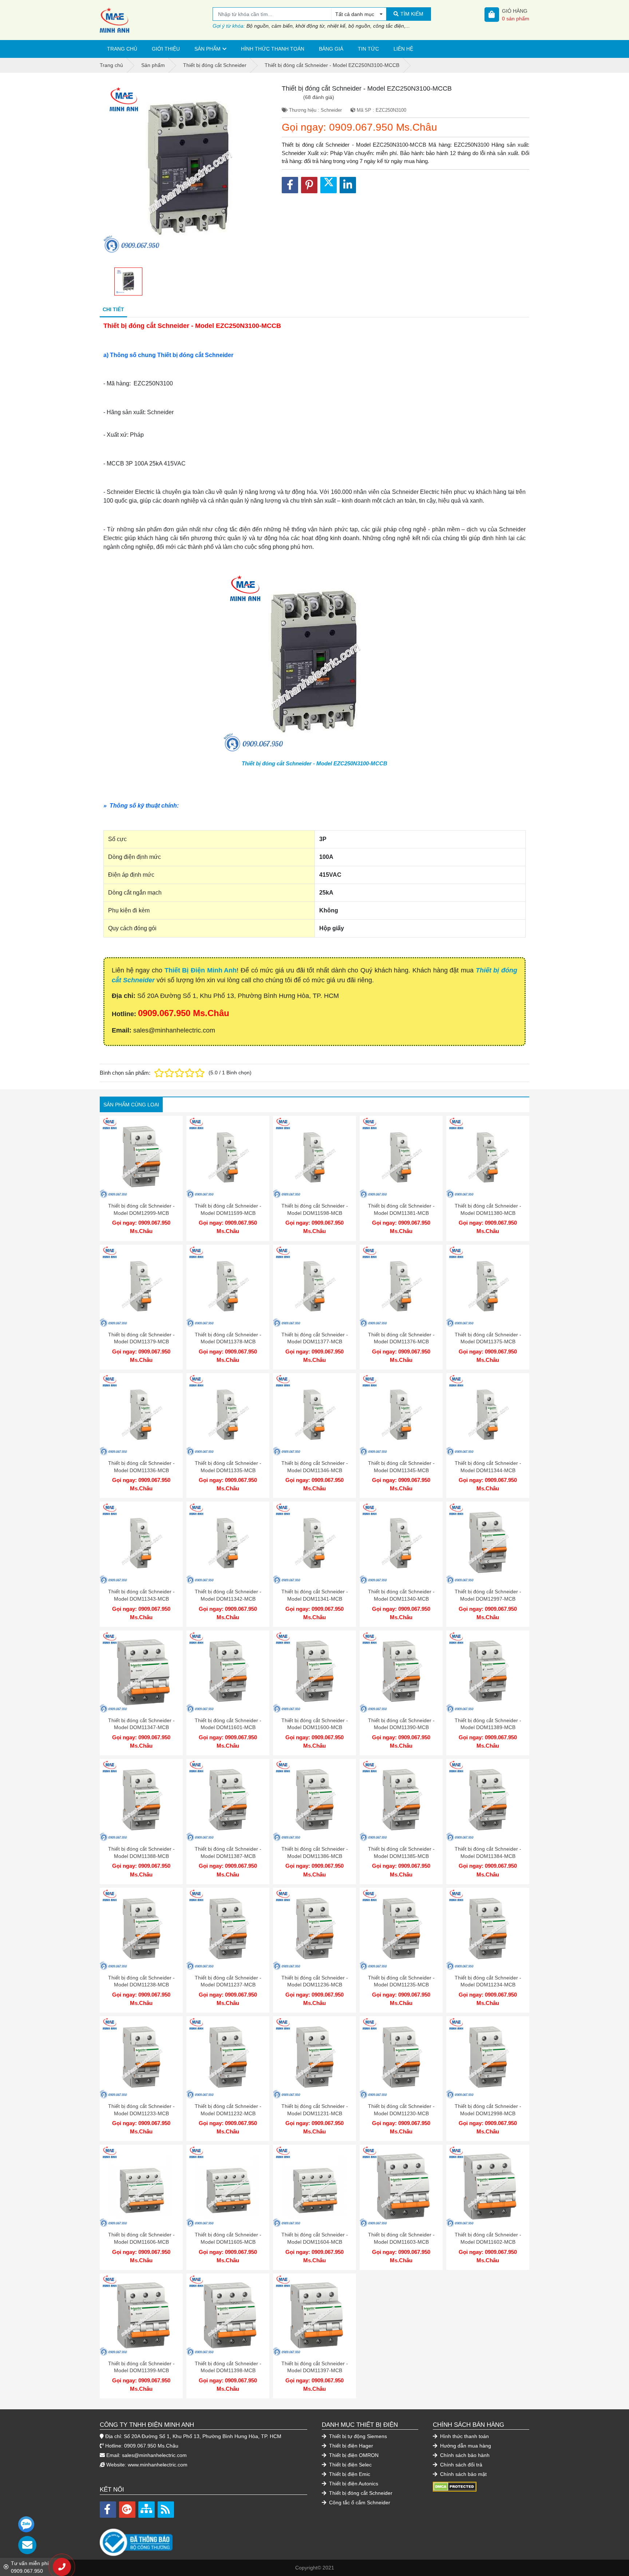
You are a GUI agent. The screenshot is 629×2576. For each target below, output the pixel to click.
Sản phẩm (207, 49)
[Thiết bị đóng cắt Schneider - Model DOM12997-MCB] (488, 1543)
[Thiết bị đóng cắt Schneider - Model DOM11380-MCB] (488, 1157)
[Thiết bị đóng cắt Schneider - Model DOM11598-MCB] (314, 1157)
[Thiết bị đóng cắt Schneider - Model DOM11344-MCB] (488, 1415)
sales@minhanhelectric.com (154, 2455)
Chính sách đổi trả (460, 2465)
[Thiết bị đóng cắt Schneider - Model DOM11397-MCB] (314, 2315)
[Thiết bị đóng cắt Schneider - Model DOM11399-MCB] (141, 2315)
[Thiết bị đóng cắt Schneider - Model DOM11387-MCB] (228, 1800)
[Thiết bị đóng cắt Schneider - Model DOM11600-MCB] (314, 1672)
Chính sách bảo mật (463, 2474)
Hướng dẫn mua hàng (465, 2446)
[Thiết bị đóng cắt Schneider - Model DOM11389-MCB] (488, 1672)
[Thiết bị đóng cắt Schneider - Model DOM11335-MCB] (228, 1415)
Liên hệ (403, 49)
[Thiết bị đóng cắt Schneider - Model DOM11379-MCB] (141, 1286)
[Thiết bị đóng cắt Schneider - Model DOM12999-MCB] (141, 1157)
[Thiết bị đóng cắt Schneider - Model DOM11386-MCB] (314, 1800)
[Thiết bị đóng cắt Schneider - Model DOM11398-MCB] (228, 2315)
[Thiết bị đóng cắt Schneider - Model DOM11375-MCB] (488, 1286)
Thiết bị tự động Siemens (357, 2436)
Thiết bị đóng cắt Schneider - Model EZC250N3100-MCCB (314, 763)
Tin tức (368, 49)
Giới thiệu (166, 49)
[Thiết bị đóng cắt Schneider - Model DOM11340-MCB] (401, 1543)
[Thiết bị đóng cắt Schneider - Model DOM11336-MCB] (141, 1415)
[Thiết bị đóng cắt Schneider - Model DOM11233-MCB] (141, 2058)
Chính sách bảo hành (464, 2455)
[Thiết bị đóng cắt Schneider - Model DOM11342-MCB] (228, 1543)
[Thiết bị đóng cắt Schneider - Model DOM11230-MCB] (401, 2058)
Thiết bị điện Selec (350, 2465)
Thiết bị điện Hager (350, 2446)
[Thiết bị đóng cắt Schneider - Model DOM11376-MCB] (401, 1286)
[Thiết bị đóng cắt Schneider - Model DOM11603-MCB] (401, 2186)
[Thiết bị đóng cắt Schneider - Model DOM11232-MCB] (228, 2058)
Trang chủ (122, 49)
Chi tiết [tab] (113, 309)
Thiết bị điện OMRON (353, 2455)
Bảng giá (331, 49)
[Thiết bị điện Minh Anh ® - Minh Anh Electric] (156, 20)
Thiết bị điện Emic (349, 2474)
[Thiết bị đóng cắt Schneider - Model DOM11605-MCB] (228, 2186)
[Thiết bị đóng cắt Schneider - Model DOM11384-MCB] (488, 1800)
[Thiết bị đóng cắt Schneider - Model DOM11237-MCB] (228, 1929)
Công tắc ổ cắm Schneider (359, 2502)
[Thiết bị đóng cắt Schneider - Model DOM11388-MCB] (141, 1800)
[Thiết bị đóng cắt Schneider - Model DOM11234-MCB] (488, 1929)
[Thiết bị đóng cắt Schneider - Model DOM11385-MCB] (401, 1800)
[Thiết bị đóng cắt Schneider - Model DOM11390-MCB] (401, 1672)
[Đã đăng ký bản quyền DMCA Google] (455, 2486)
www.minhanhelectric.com (158, 2465)
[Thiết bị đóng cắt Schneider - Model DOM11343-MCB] (141, 1543)
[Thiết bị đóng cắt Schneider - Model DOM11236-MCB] (314, 1929)
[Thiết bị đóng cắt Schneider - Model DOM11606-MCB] (141, 2186)
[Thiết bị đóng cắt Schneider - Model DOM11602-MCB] (488, 2186)
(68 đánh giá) (319, 97)
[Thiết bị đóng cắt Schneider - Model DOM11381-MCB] (401, 1157)
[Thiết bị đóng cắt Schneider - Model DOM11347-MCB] (141, 1672)
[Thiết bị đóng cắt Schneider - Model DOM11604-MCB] (314, 2186)
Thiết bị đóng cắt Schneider (360, 2493)
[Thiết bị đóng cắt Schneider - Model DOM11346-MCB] (314, 1415)
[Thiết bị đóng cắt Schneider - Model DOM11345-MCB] (401, 1415)
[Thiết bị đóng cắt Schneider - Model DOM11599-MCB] (228, 1157)
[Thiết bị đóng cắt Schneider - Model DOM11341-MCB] (314, 1543)
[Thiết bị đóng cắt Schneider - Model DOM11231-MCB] (314, 2058)
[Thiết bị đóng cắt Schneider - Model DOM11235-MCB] (401, 1929)
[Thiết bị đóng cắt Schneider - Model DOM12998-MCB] (488, 2058)
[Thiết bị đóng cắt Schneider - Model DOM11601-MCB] (228, 1672)
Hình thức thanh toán (273, 49)
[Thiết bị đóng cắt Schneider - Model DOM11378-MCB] (228, 1286)
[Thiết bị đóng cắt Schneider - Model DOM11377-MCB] (314, 1286)
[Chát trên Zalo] (26, 2524)
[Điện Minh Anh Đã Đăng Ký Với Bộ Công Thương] (203, 2539)
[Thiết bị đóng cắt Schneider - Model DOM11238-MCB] (141, 1929)
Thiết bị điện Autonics (353, 2484)
